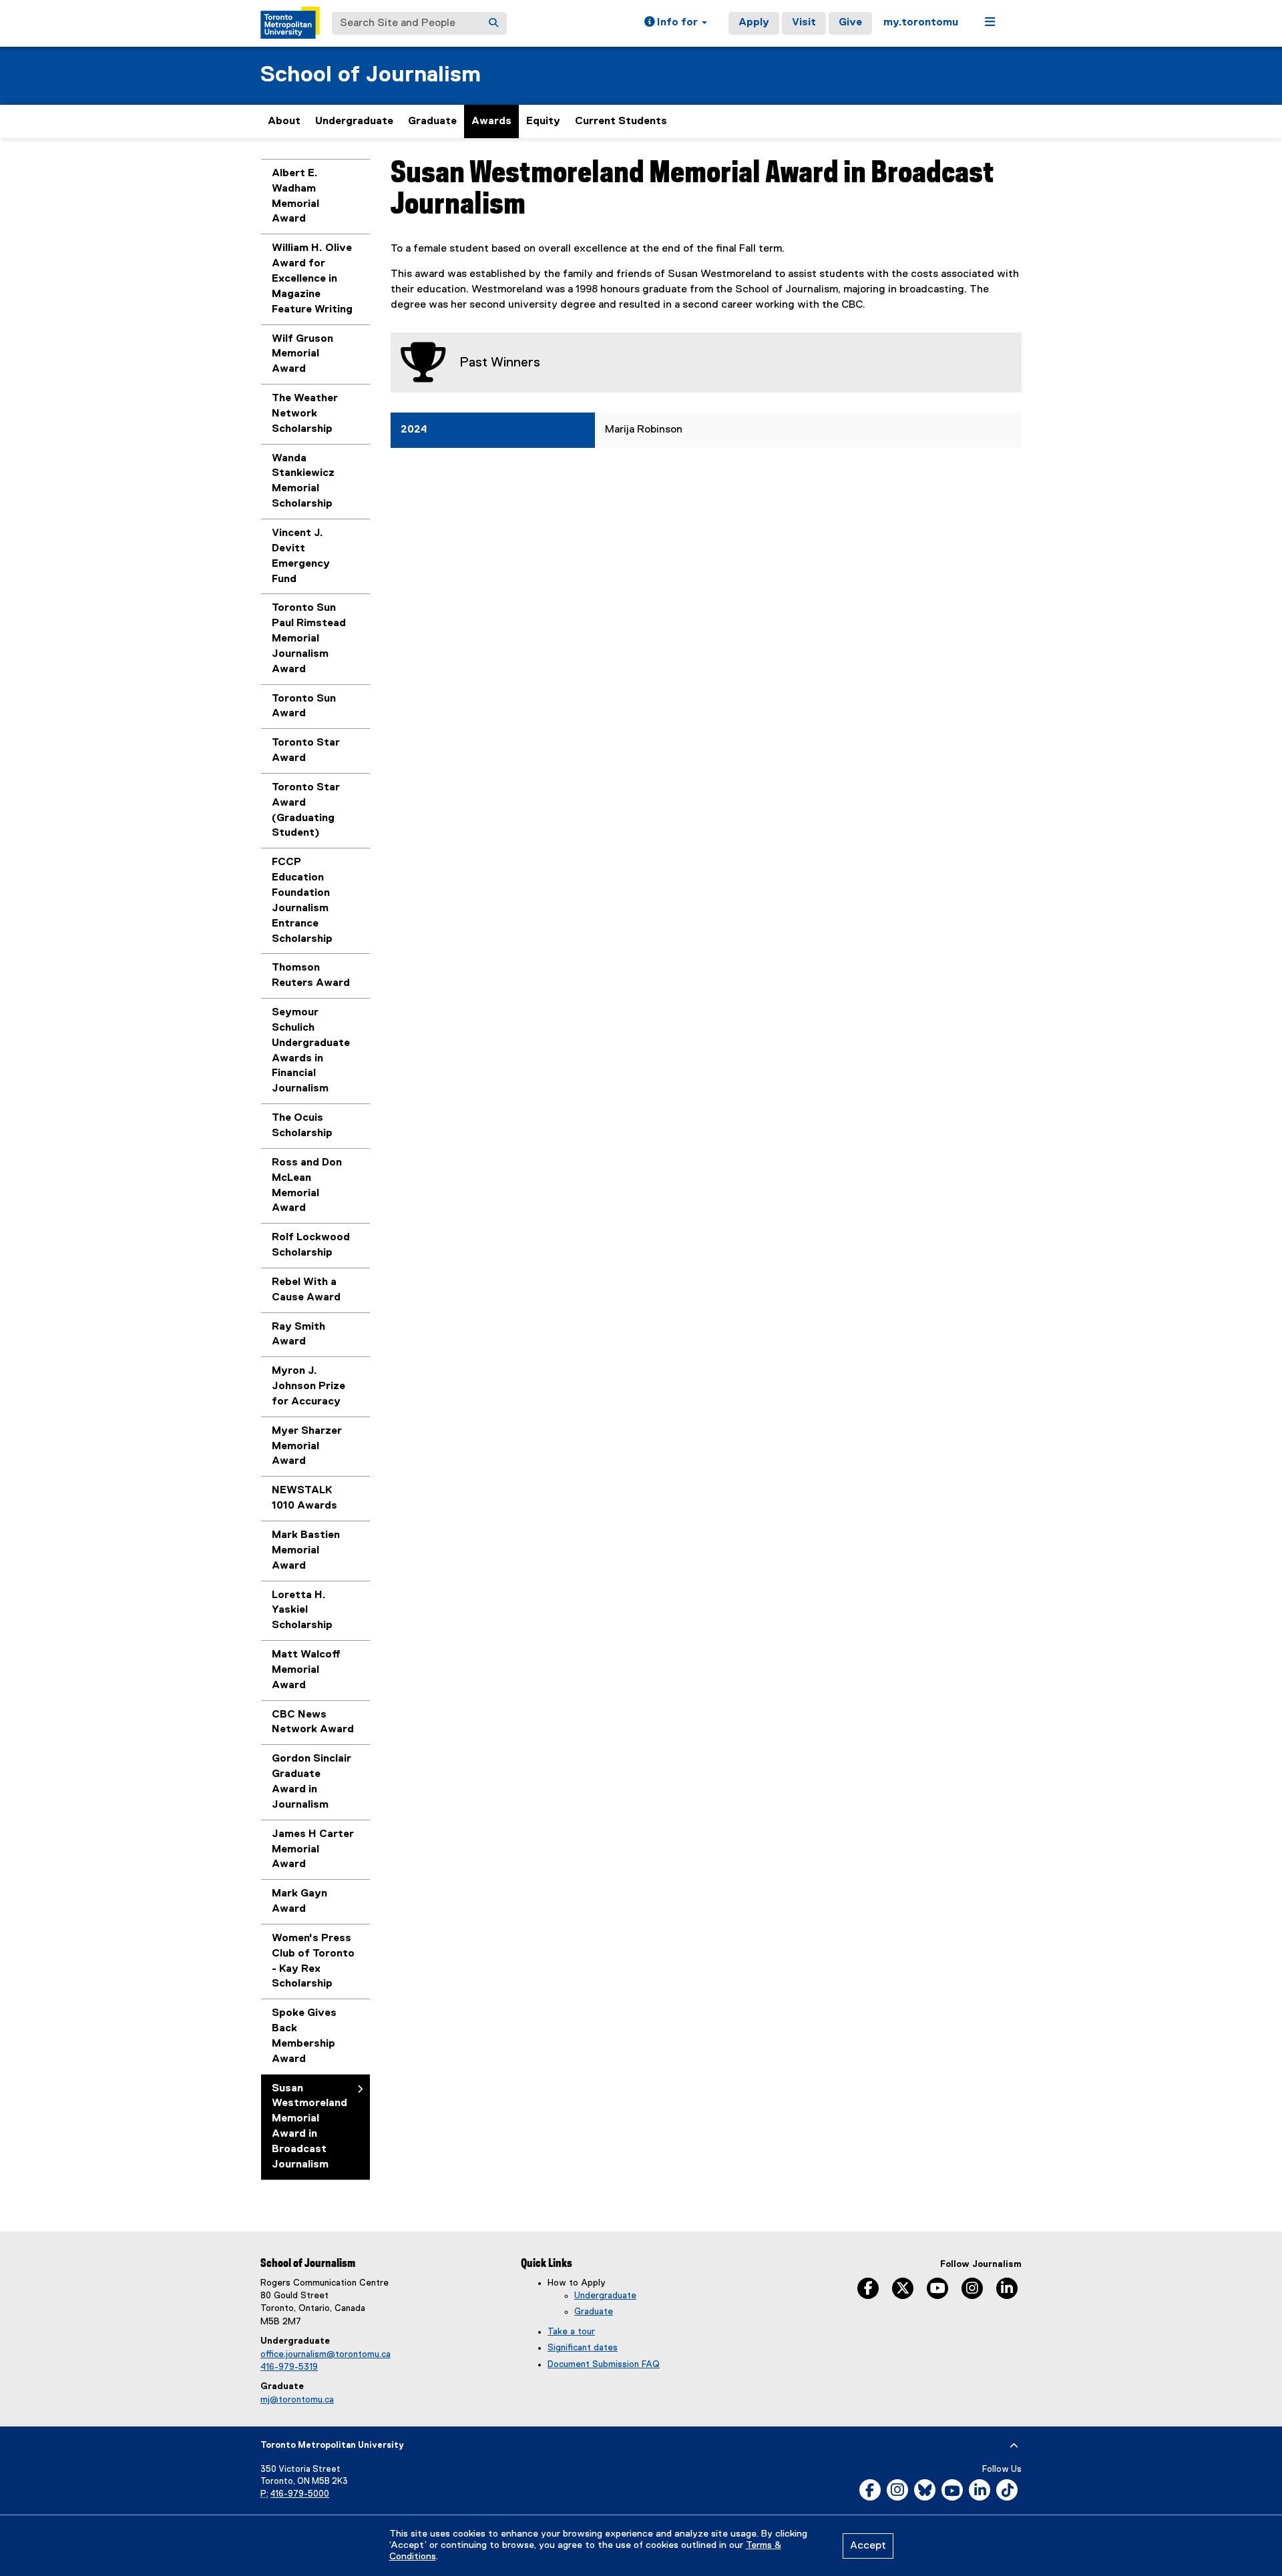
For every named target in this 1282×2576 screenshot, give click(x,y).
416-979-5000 (300, 2494)
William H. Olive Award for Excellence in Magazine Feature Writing (312, 279)
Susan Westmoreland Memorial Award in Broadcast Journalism (309, 2127)
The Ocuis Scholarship (302, 1126)
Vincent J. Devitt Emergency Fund (301, 556)
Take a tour (571, 2332)
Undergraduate (354, 121)
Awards (491, 121)
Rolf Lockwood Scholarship (311, 1245)
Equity (543, 121)
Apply (754, 23)
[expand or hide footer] (1014, 2446)
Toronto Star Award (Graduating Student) (306, 811)
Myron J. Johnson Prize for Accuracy (308, 1386)
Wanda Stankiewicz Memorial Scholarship (303, 482)
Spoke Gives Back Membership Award (304, 2036)
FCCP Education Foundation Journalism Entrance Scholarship (302, 900)
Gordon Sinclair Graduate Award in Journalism (311, 1782)
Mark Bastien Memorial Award (306, 1551)
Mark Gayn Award (299, 1901)
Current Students (621, 121)
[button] (676, 23)
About (284, 121)
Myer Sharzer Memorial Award (307, 1447)
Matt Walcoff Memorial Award (306, 1670)
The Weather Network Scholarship (305, 414)
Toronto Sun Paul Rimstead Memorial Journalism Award (309, 638)
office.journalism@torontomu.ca (326, 2354)
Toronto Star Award (306, 751)
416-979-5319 (289, 2367)
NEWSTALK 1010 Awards (304, 1498)
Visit (804, 23)
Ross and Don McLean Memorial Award (307, 1186)
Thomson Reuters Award (311, 976)
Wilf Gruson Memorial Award (302, 354)
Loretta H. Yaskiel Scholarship (302, 1611)
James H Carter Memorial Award (313, 1850)
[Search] (493, 23)
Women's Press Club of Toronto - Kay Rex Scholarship (313, 1962)
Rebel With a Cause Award (306, 1290)
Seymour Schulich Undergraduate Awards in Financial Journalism (311, 1051)
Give (850, 23)
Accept (868, 2546)
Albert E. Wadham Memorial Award (295, 197)
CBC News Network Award (313, 1723)
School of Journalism (371, 75)
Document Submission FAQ (604, 2364)
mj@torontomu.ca (297, 2400)
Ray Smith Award (298, 1335)
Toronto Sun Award (304, 707)
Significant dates (583, 2348)
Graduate (432, 121)
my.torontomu (921, 23)
